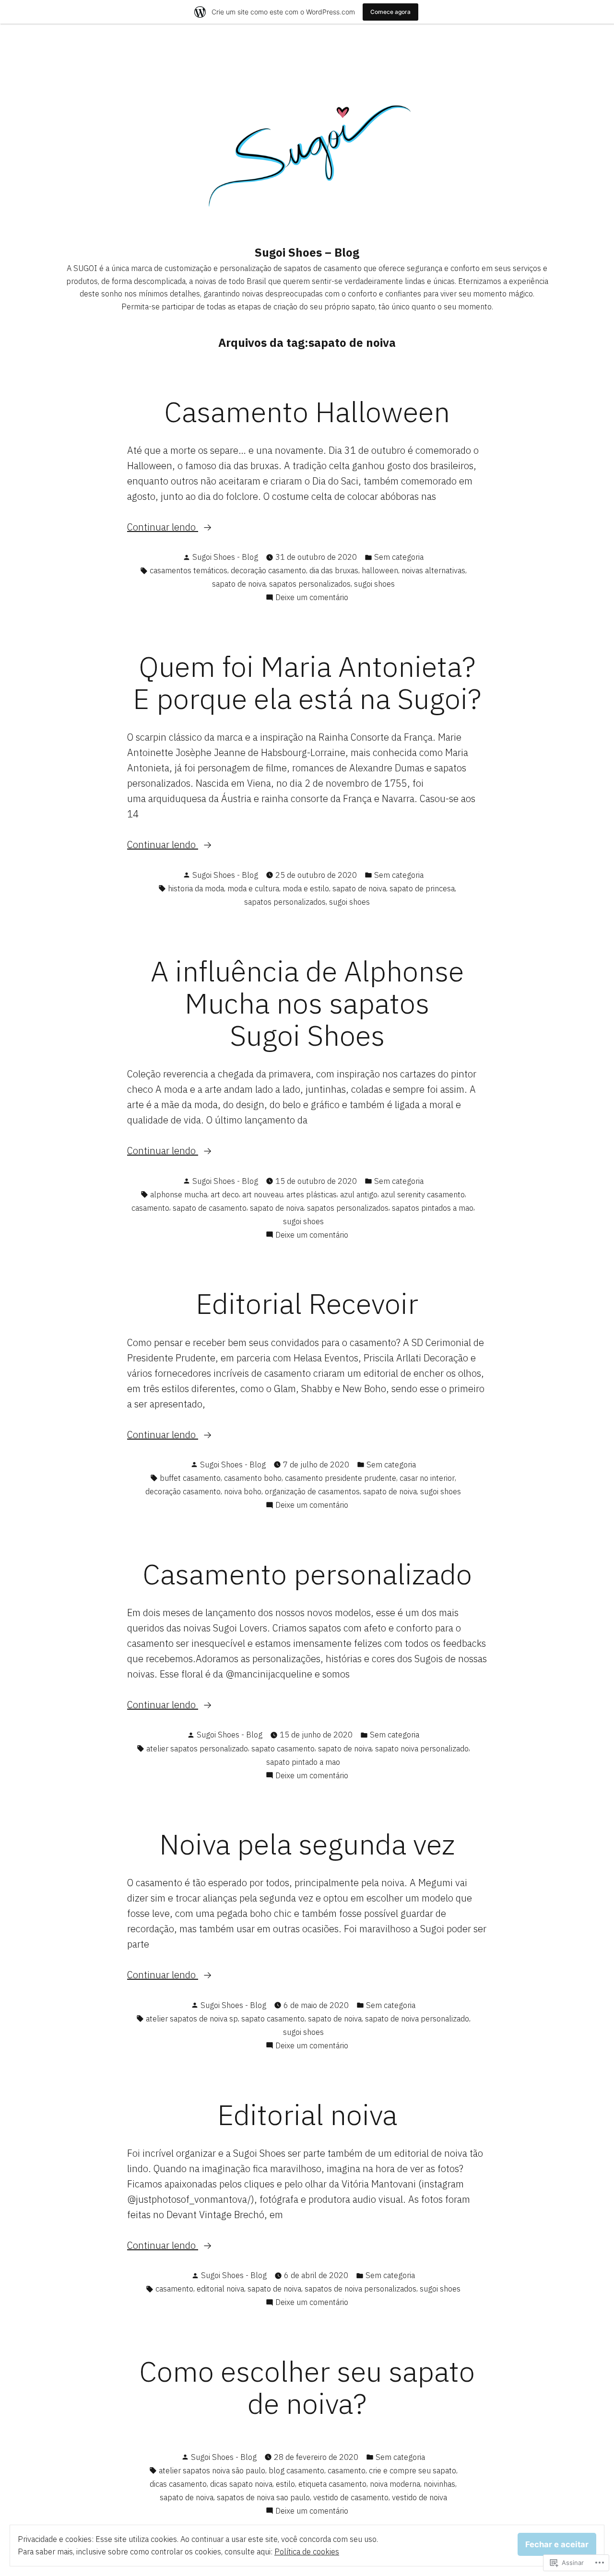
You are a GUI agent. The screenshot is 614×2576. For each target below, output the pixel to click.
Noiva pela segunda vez (307, 1844)
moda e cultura (253, 888)
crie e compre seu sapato (413, 2470)
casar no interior (427, 1478)
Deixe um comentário (312, 598)
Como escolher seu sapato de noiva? (307, 2387)
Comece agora (390, 12)
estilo (285, 2484)
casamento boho (253, 1478)
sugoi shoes (374, 584)
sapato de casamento (210, 1208)
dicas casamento (178, 2484)
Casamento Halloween (307, 411)
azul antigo (359, 1194)
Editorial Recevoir (307, 1303)
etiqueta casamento (332, 2484)
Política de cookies (307, 2552)
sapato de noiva (239, 584)
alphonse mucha (179, 1194)
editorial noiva (220, 2289)
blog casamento (296, 2470)
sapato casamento (283, 1749)
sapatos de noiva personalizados (360, 2289)
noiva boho (243, 1491)
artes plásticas (312, 1194)
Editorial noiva (307, 2114)
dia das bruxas (334, 570)
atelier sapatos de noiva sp (192, 2019)
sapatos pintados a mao (433, 1208)
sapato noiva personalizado (422, 1749)
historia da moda (196, 888)
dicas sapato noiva (241, 2484)
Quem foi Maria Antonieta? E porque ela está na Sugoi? (307, 682)
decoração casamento (268, 570)
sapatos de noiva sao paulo (263, 2497)
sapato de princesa (422, 888)
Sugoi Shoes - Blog (225, 557)
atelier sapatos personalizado (197, 1749)
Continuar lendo (163, 527)
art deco (225, 1194)
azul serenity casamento (423, 1194)
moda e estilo (306, 888)
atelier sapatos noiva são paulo (212, 2470)
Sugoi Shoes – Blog (307, 252)
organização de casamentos (312, 1491)
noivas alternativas (433, 570)
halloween (380, 570)
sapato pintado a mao (303, 1762)
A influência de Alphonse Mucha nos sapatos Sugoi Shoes (307, 1003)
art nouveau (263, 1194)
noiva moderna (395, 2484)
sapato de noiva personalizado (417, 2019)
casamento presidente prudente (341, 1478)
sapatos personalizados (310, 584)
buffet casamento (190, 1478)
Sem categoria (399, 557)
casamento (150, 1208)
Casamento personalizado (307, 1574)
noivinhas (439, 2484)
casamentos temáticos (189, 570)
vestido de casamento (351, 2497)
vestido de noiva (419, 2497)
